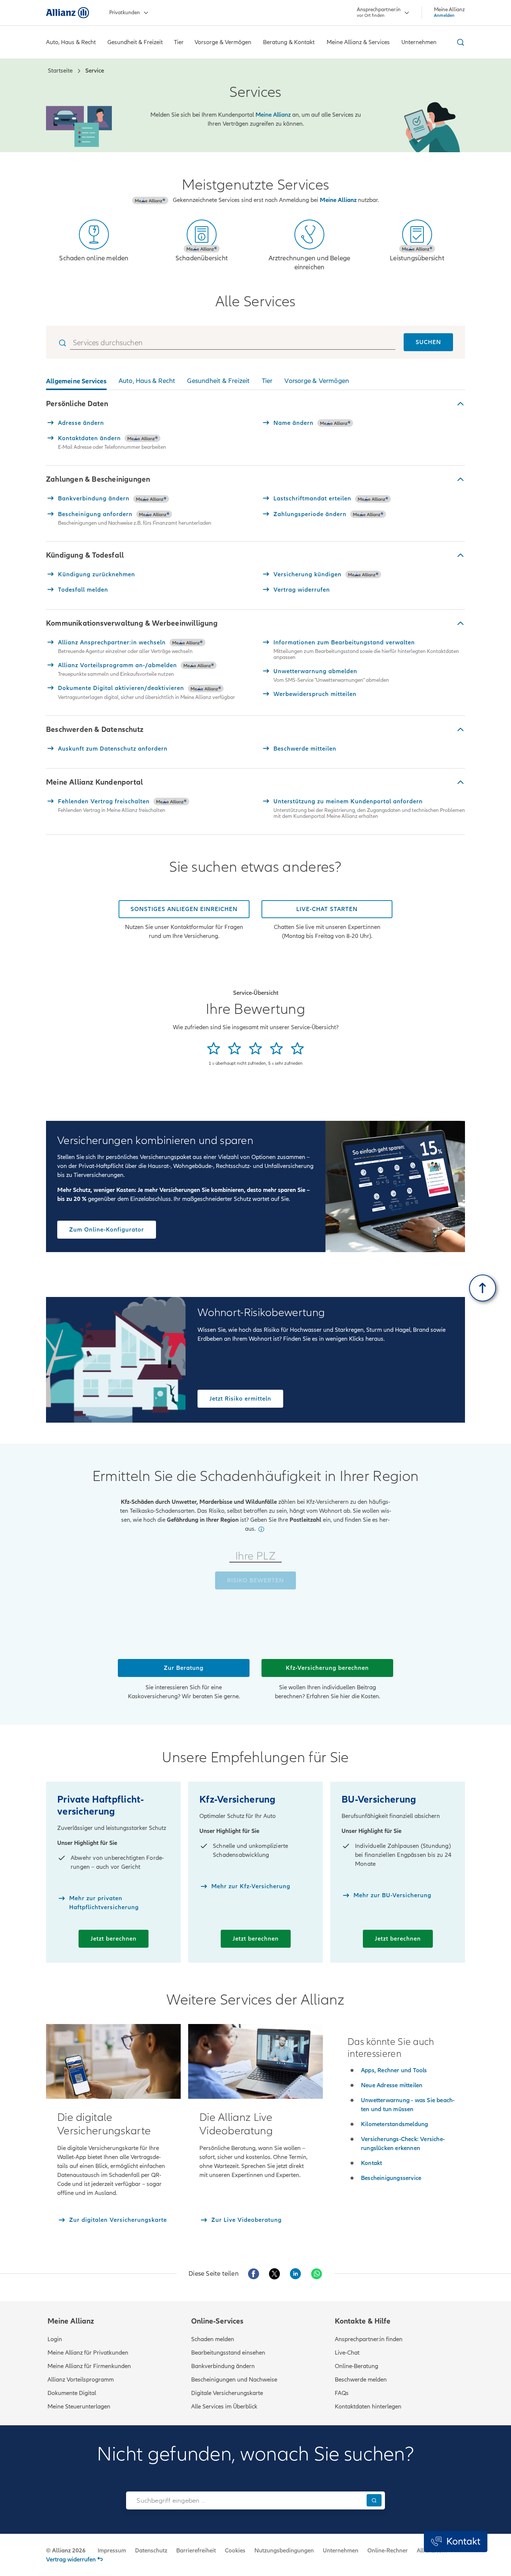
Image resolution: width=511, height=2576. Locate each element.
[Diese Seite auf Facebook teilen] (254, 2274)
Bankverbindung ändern (223, 2366)
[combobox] (244, 2500)
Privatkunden (125, 13)
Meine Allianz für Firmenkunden (89, 2366)
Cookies (235, 2551)
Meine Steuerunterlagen (79, 2407)
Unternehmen (341, 2551)
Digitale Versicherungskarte (227, 2393)
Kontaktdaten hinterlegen (368, 2407)
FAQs (342, 2393)
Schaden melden (213, 2339)
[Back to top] (483, 1288)
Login (55, 2339)
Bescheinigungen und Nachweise (234, 2380)
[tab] (76, 383)
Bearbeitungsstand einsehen (228, 2353)
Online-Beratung (357, 2366)
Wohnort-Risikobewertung (261, 1313)
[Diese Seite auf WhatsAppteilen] (316, 2274)
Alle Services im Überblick (224, 2407)
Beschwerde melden (361, 2380)
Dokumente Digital (72, 2393)
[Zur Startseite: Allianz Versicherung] (68, 13)
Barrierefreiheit (196, 2551)
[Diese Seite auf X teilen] (275, 2274)
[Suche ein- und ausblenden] (459, 42)
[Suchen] (374, 2500)
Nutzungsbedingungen (284, 2551)
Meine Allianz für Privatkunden (88, 2353)
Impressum (112, 2551)
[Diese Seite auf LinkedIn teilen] (296, 2274)
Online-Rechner (388, 2551)
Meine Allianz (338, 200)
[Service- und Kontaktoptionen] (456, 2542)
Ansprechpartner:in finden (369, 2339)
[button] (255, 404)
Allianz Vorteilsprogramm (81, 2380)
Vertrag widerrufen (71, 2560)
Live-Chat (347, 2353)
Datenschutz (151, 2551)
